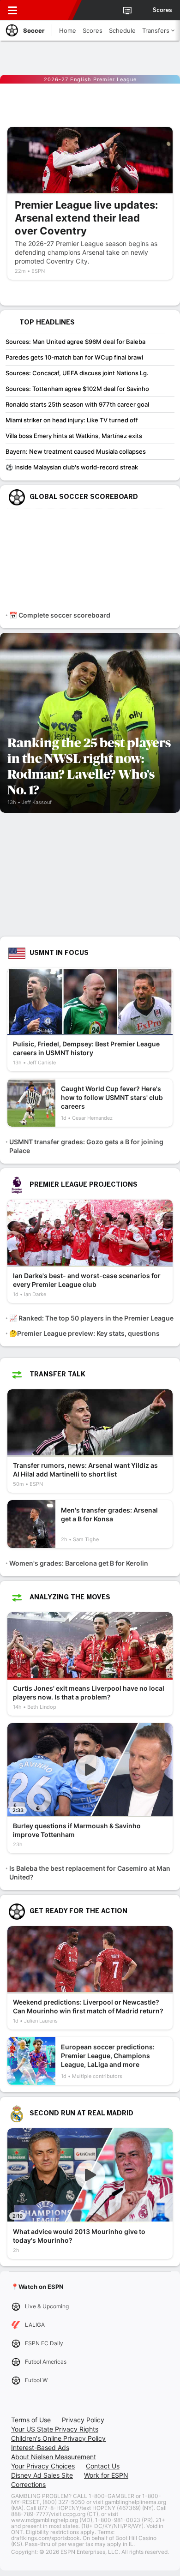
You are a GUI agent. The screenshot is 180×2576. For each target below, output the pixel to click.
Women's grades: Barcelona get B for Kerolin (79, 1563)
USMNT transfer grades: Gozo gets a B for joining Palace (86, 1146)
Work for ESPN (106, 2475)
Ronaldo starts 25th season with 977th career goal (77, 404)
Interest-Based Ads (40, 2447)
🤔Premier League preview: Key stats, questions (84, 1333)
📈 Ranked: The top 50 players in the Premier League (91, 1318)
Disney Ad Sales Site (42, 2475)
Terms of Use (31, 2420)
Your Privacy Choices (43, 2466)
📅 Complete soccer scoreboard (60, 615)
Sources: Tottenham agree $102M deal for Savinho (77, 389)
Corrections (28, 2484)
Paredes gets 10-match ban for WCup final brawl (74, 357)
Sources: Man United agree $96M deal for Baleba (75, 342)
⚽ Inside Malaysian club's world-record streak (72, 467)
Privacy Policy (83, 2420)
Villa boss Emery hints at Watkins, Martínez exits (74, 436)
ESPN (49, 10)
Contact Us (103, 2466)
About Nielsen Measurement (54, 2457)
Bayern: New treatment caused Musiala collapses (76, 451)
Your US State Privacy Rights (55, 2429)
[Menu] (12, 10)
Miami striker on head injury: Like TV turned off (72, 420)
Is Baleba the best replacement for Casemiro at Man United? (90, 1873)
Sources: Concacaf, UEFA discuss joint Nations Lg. (77, 373)
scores (162, 10)
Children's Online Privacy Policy (58, 2438)
